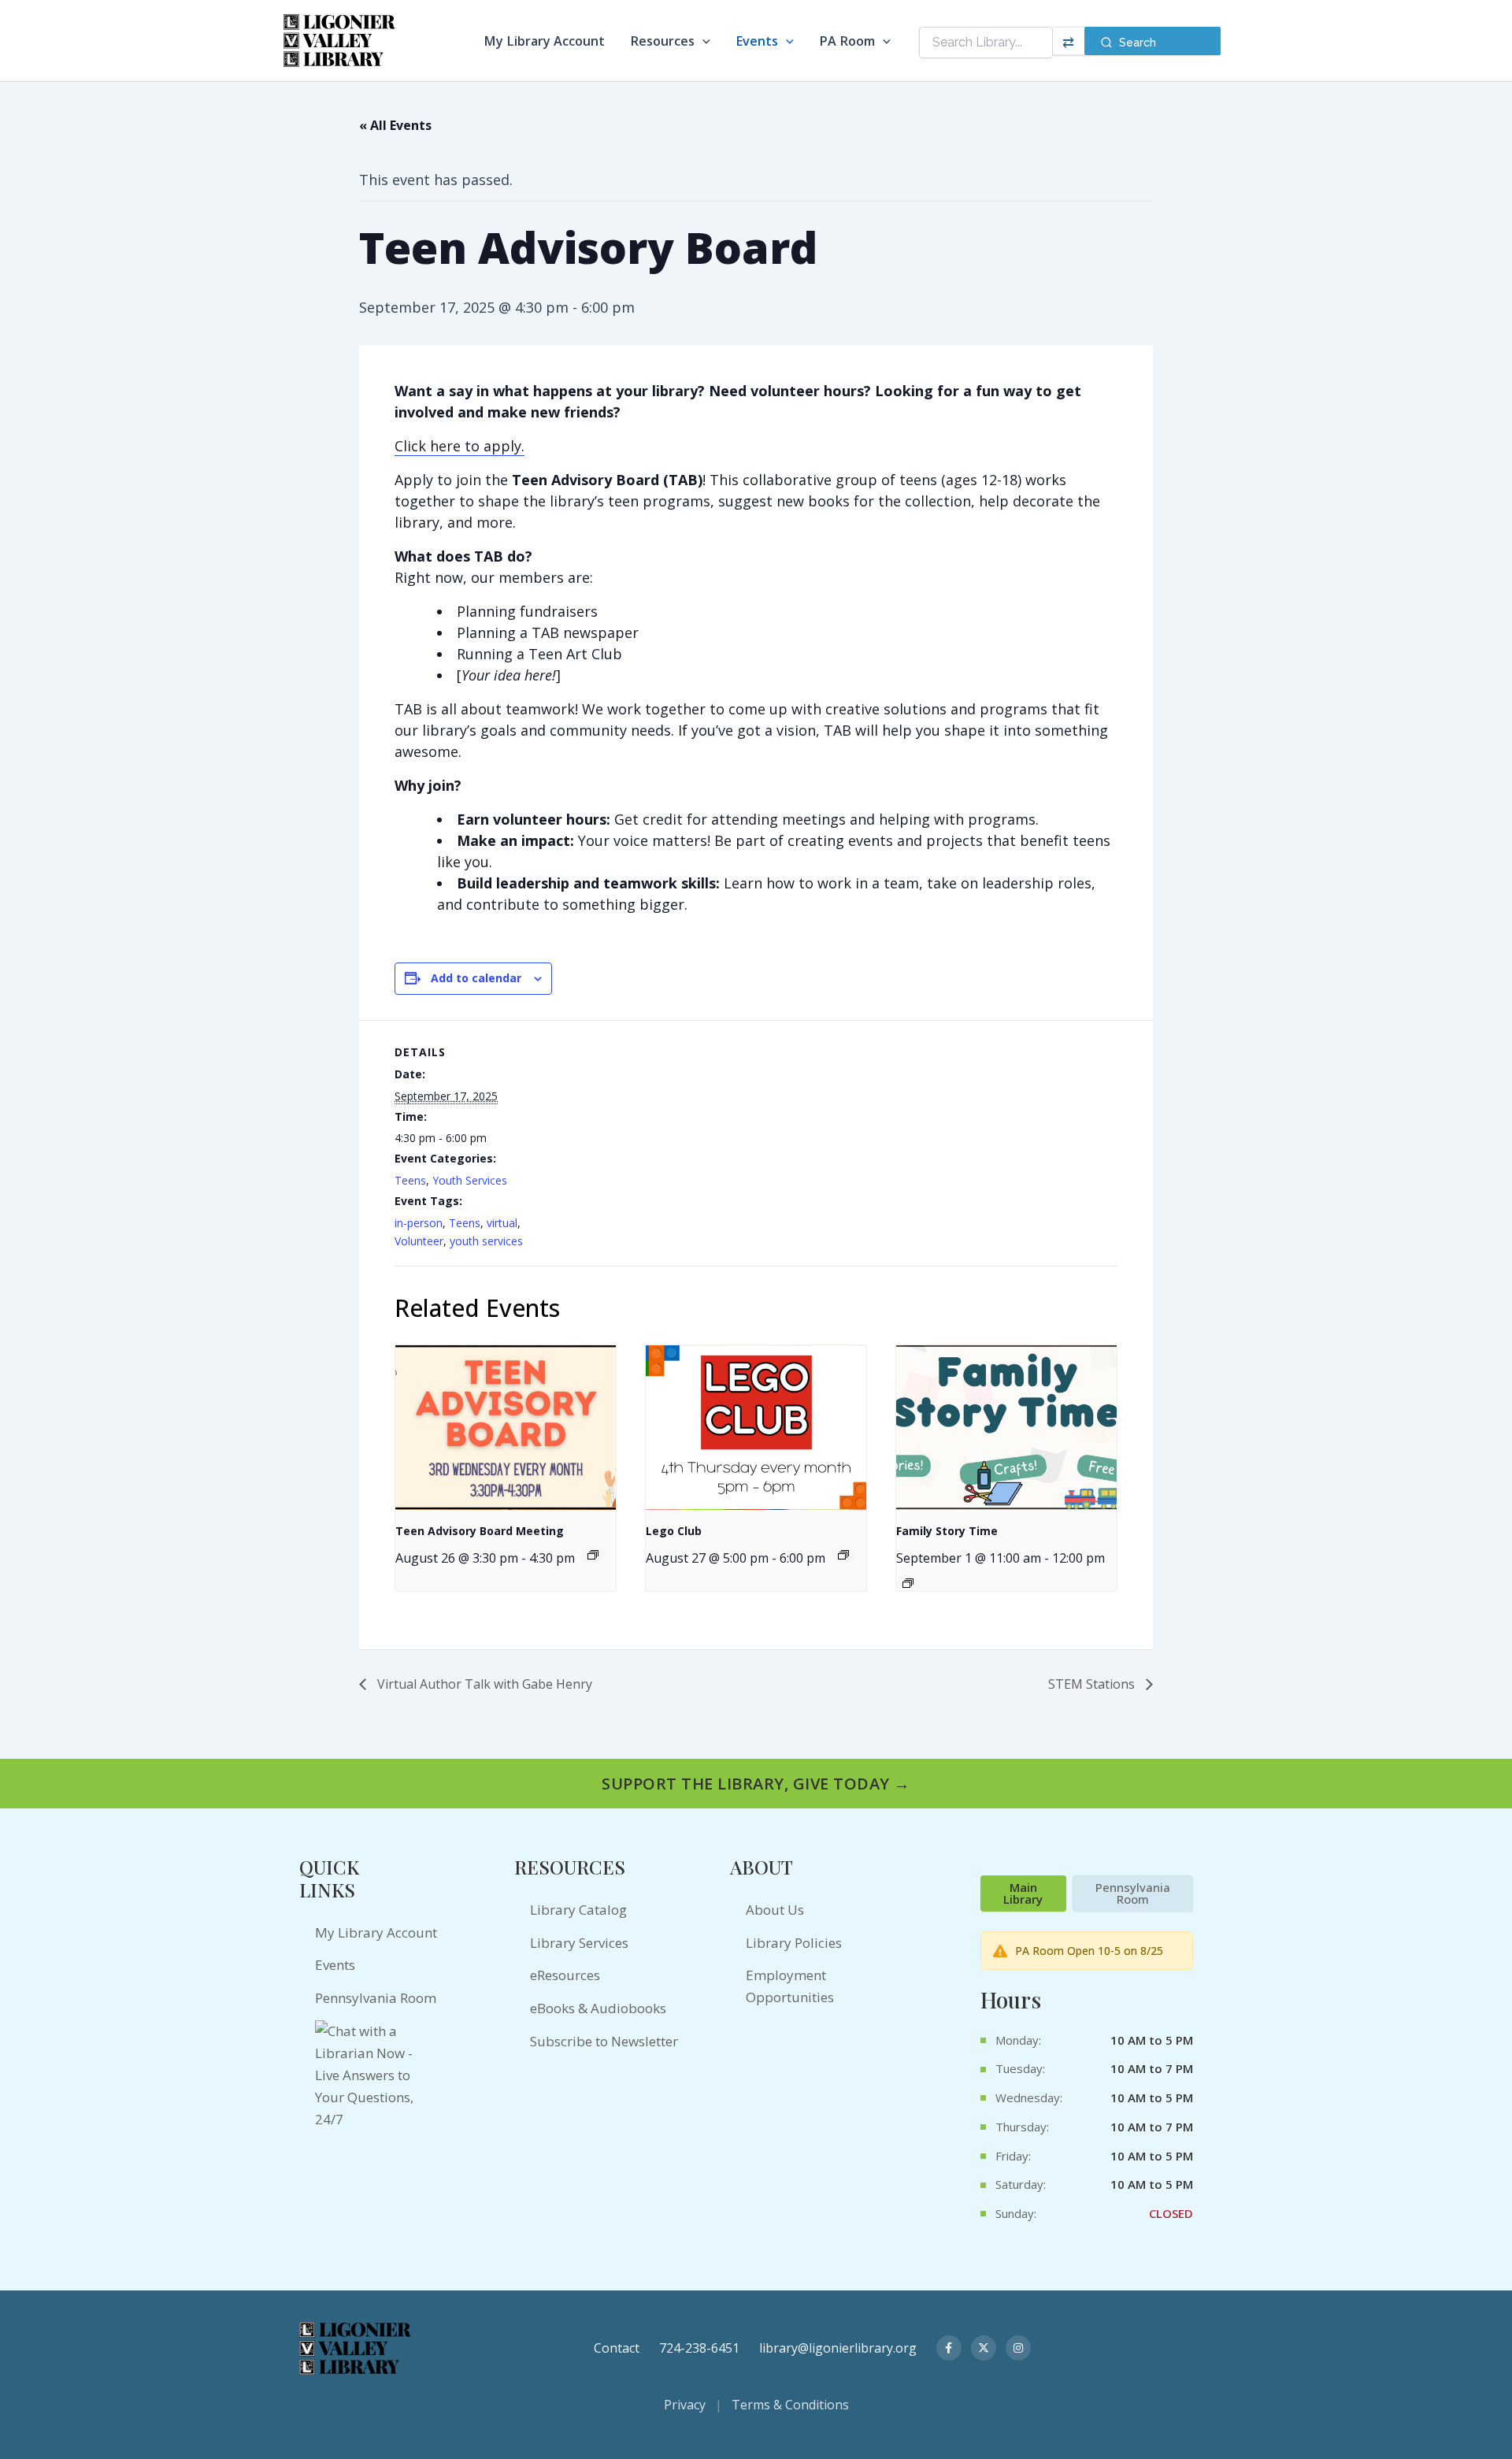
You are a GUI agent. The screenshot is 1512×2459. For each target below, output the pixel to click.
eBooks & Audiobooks (598, 2008)
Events (757, 41)
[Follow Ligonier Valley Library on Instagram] (1018, 2348)
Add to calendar (476, 978)
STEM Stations (1093, 1684)
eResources (565, 1975)
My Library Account (544, 41)
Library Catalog (578, 1910)
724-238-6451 (699, 2348)
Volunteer (419, 1241)
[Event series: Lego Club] (843, 1555)
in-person (419, 1223)
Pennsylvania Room (376, 1998)
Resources (662, 41)
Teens (410, 1180)
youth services (486, 1241)
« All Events (395, 125)
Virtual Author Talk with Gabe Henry (483, 1684)
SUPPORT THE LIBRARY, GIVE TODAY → (756, 1784)
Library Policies (794, 1943)
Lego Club (674, 1531)
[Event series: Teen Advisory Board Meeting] (593, 1555)
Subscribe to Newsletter (604, 2041)
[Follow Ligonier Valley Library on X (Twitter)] (984, 2348)
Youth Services (470, 1180)
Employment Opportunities (790, 1986)
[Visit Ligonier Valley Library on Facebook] (949, 2348)
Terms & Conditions (790, 2405)
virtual (502, 1223)
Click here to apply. (460, 446)
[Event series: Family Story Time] (908, 1583)
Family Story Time (947, 1531)
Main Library (1023, 1893)
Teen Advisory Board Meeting (480, 1531)
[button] (702, 41)
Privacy (685, 2405)
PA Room (847, 41)
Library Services (579, 1943)
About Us (775, 1910)
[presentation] (506, 1428)
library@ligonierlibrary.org (838, 2348)
